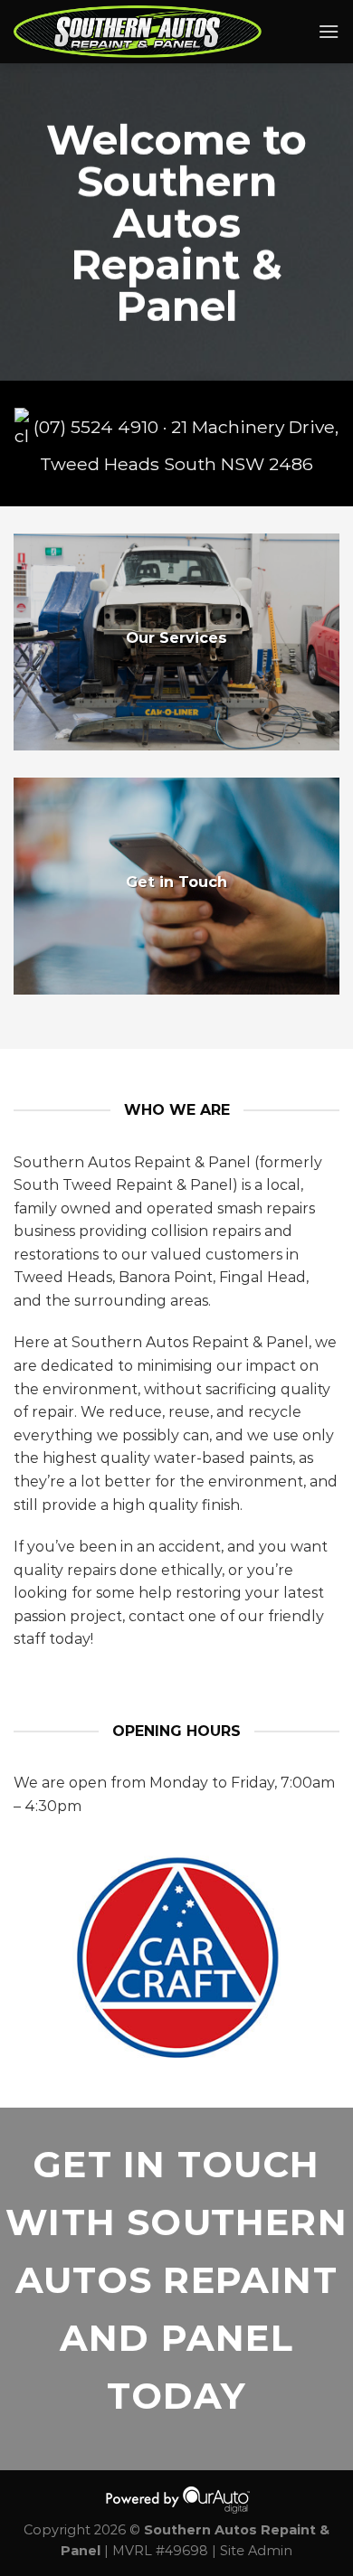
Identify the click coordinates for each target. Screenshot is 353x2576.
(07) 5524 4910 (96, 427)
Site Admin (256, 2551)
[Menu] (329, 31)
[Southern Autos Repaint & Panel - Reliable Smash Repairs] (152, 32)
